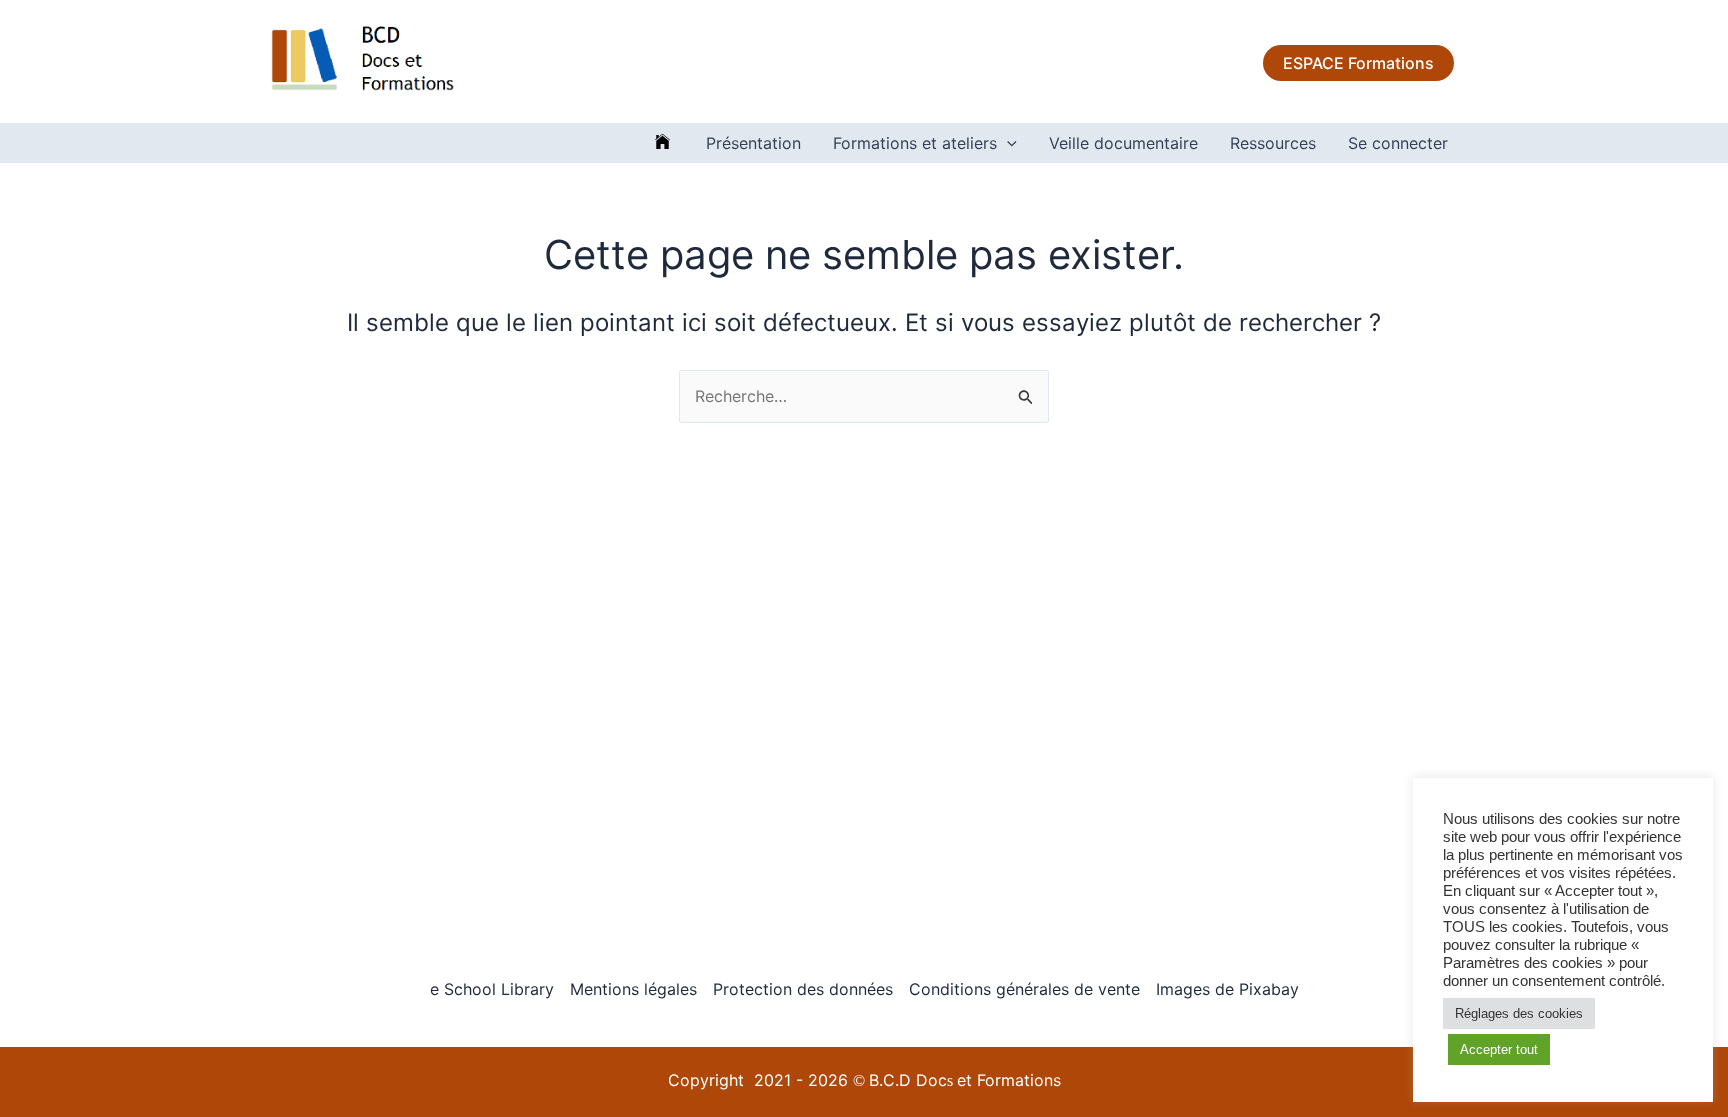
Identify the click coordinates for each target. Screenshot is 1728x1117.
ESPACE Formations (1358, 63)
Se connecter (1398, 143)
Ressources (1273, 143)
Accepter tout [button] (1499, 1049)
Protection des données (803, 989)
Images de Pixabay (1227, 989)
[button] (1007, 143)
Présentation (753, 143)
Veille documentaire (1123, 143)
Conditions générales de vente (1024, 989)
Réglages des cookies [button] (1519, 1013)
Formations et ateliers (915, 143)
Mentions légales (633, 989)
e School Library (492, 989)
